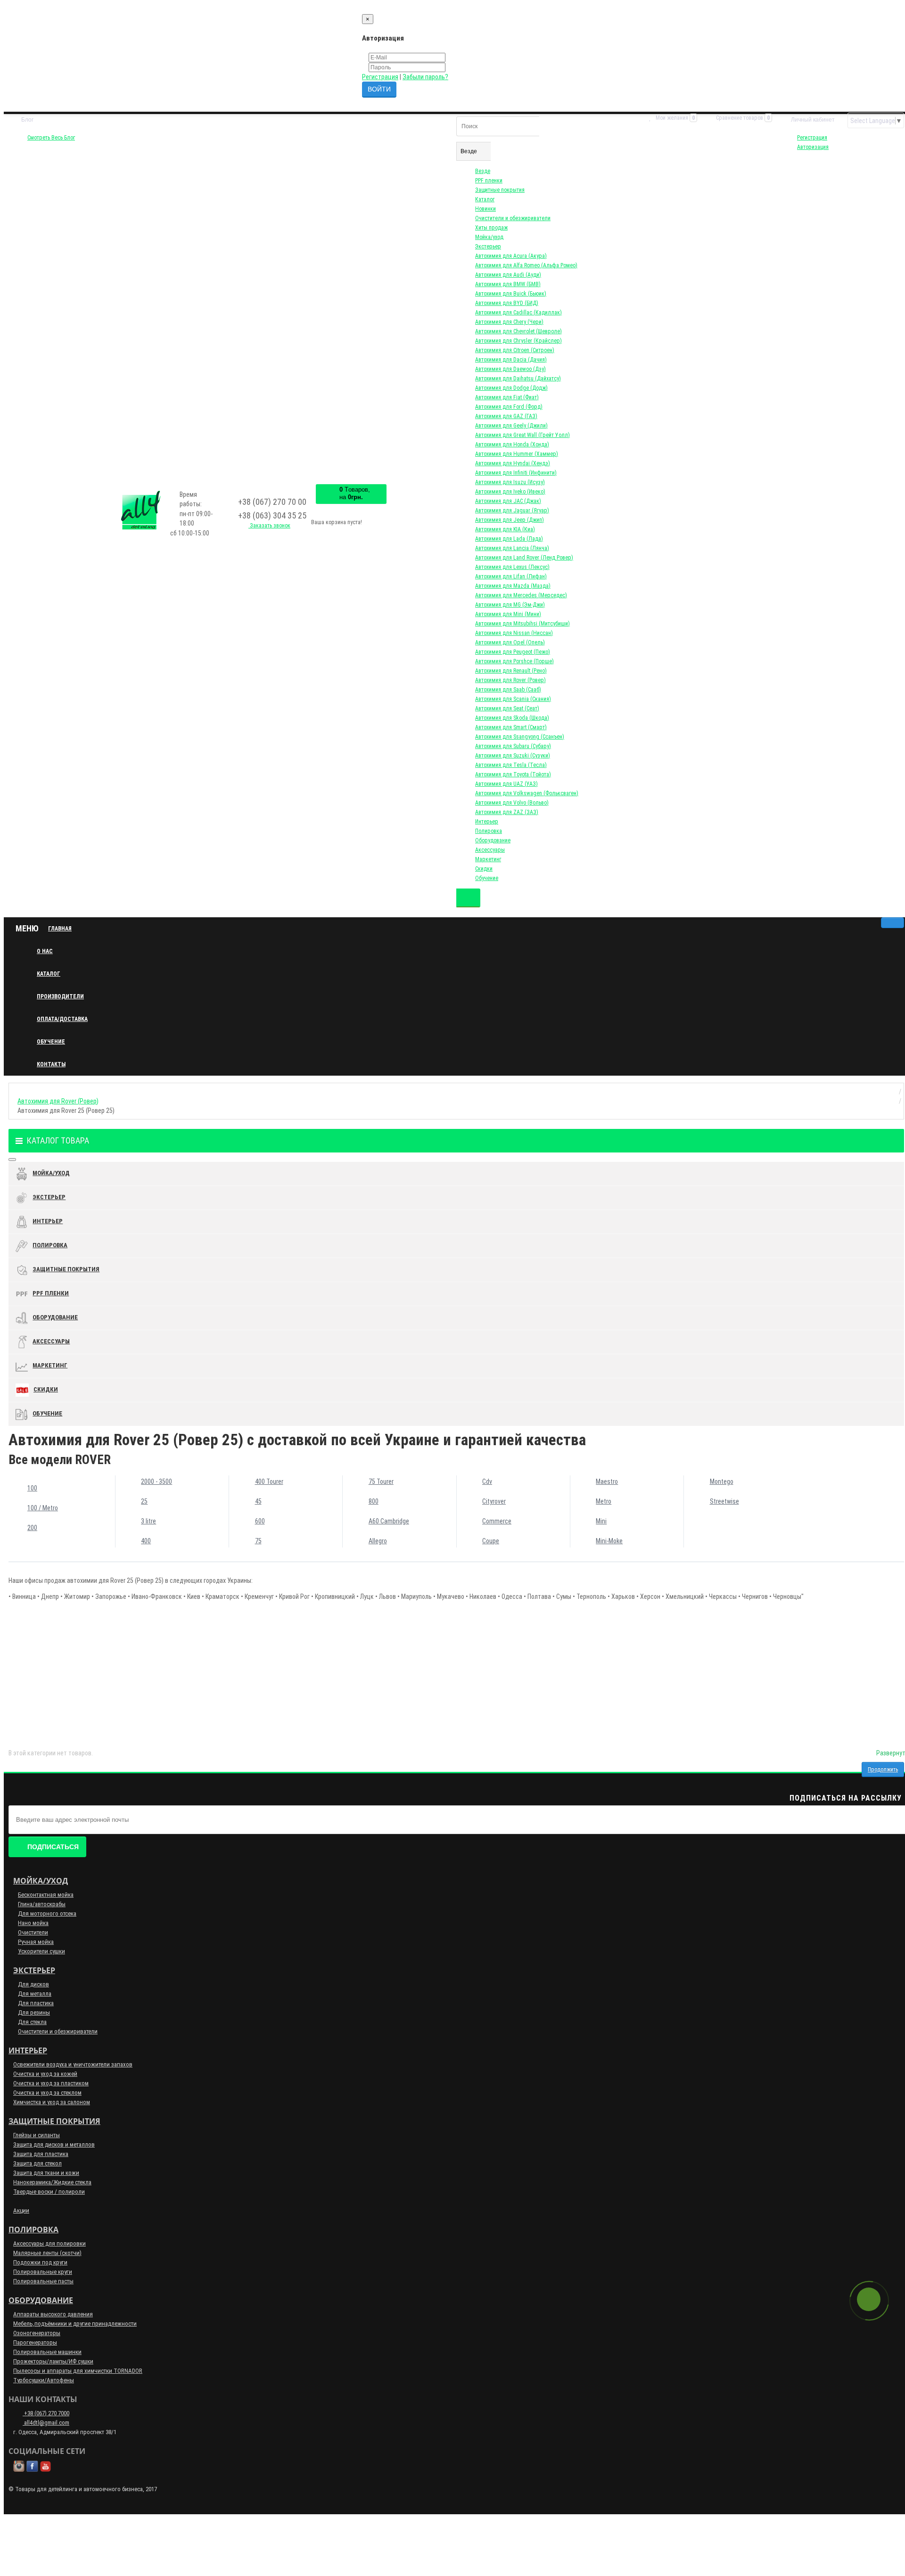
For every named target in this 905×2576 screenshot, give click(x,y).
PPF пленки (489, 181)
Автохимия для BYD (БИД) (507, 303)
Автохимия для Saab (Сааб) (508, 690)
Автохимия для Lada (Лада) (509, 539)
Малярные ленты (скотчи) (47, 2253)
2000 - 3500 (156, 1481)
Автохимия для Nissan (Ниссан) (514, 633)
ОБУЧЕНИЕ (51, 1042)
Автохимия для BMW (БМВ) (508, 284)
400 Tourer (269, 1481)
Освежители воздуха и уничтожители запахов (73, 2064)
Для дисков (33, 1984)
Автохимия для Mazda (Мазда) (513, 586)
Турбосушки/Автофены (44, 2380)
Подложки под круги (40, 2262)
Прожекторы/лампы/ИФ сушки (53, 2361)
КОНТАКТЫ (51, 1064)
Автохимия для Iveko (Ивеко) (510, 492)
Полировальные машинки (47, 2352)
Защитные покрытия (500, 190)
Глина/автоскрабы (42, 1904)
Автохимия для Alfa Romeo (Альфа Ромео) (526, 265)
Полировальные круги (43, 2272)
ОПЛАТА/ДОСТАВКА (62, 1019)
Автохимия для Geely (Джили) (511, 426)
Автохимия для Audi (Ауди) (508, 275)
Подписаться (53, 1847)
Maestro (607, 1481)
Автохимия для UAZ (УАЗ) (506, 784)
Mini (601, 1521)
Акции (21, 2210)
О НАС (45, 951)
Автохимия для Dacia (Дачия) (511, 360)
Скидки (484, 869)
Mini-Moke (609, 1541)
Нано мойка (33, 1923)
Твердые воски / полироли (49, 2192)
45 (258, 1501)
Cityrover (494, 1501)
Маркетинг (488, 859)
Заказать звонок (269, 526)
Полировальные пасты (43, 2281)
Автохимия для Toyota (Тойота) (513, 774)
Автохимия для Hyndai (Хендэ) (513, 463)
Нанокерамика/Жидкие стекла (52, 2182)
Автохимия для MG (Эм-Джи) (510, 605)
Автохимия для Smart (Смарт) (511, 727)
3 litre (148, 1521)
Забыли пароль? (425, 77)
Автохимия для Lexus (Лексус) (512, 567)
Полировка (489, 831)
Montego (722, 1481)
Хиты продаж (491, 228)
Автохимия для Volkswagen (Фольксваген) (527, 793)
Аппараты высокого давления (53, 2314)
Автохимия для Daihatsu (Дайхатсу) (518, 379)
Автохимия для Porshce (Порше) (514, 661)
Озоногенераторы (37, 2333)
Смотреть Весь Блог (51, 138)
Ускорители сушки (41, 1951)
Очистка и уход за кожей (45, 2074)
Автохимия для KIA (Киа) (505, 529)
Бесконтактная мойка (46, 1895)
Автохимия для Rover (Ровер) (510, 680)
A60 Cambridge (389, 1521)
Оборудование (493, 840)
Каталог (485, 199)
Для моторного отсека (47, 1913)
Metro (604, 1501)
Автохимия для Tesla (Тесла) (511, 765)
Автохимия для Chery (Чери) (509, 322)
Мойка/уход (489, 237)
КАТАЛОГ (49, 974)
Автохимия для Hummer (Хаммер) (517, 454)
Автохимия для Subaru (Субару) (513, 746)
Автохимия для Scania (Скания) (513, 699)
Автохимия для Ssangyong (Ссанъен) (520, 737)
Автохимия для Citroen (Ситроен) (515, 350)
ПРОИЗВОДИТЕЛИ (60, 996)
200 (32, 1528)
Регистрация (380, 77)
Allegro (378, 1541)
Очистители (33, 1932)
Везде (483, 171)
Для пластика (36, 2003)
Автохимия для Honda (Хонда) (512, 444)
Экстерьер (488, 247)
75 (258, 1541)
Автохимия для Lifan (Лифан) (511, 576)
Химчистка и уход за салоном (52, 2102)
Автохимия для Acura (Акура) (511, 256)
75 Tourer (381, 1481)
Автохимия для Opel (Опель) (510, 642)
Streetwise (724, 1501)
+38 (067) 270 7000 (46, 2413)
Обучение (487, 878)
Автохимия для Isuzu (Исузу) (510, 482)
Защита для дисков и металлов (54, 2144)
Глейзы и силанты (37, 2135)
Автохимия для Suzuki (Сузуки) (513, 756)
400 (146, 1541)
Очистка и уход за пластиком (51, 2083)
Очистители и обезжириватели (513, 218)
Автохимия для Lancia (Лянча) (512, 548)
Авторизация (813, 147)
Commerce (497, 1521)
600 (260, 1521)
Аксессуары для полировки (49, 2243)
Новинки (485, 209)
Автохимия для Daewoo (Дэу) (510, 369)
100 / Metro (43, 1508)
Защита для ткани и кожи (46, 2173)
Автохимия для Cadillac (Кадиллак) (518, 313)
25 (144, 1501)
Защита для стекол (37, 2163)
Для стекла (32, 2022)
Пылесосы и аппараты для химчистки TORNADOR (78, 2371)
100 (32, 1488)
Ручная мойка (36, 1942)
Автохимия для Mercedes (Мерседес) (521, 595)
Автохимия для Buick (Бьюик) (511, 294)
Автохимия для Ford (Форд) (509, 407)
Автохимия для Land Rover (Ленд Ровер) (524, 558)
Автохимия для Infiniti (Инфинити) (516, 473)
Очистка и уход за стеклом (47, 2093)
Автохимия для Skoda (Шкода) (512, 718)
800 (374, 1501)
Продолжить (883, 1769)
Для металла (35, 1994)
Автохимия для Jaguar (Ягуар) (512, 510)
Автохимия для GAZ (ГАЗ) (506, 416)
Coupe (491, 1541)
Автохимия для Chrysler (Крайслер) (518, 341)
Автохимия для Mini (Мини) (508, 614)
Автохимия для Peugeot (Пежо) (513, 652)
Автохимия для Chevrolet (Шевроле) (518, 331)
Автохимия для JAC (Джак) (508, 501)
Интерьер (487, 822)
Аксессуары (490, 850)
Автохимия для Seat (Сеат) (507, 708)
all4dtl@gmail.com (46, 2423)
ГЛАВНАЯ (60, 929)
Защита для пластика (41, 2154)
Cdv (487, 1481)
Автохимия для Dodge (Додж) (511, 388)
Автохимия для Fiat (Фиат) (507, 397)
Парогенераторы (35, 2342)
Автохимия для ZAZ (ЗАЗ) (507, 812)
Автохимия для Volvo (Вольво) (512, 803)
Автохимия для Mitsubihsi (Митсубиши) (522, 624)
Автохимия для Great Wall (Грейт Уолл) (522, 435)
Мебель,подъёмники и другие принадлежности (75, 2324)
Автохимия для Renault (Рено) (511, 671)
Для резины (34, 2012)
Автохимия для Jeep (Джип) (510, 520)
